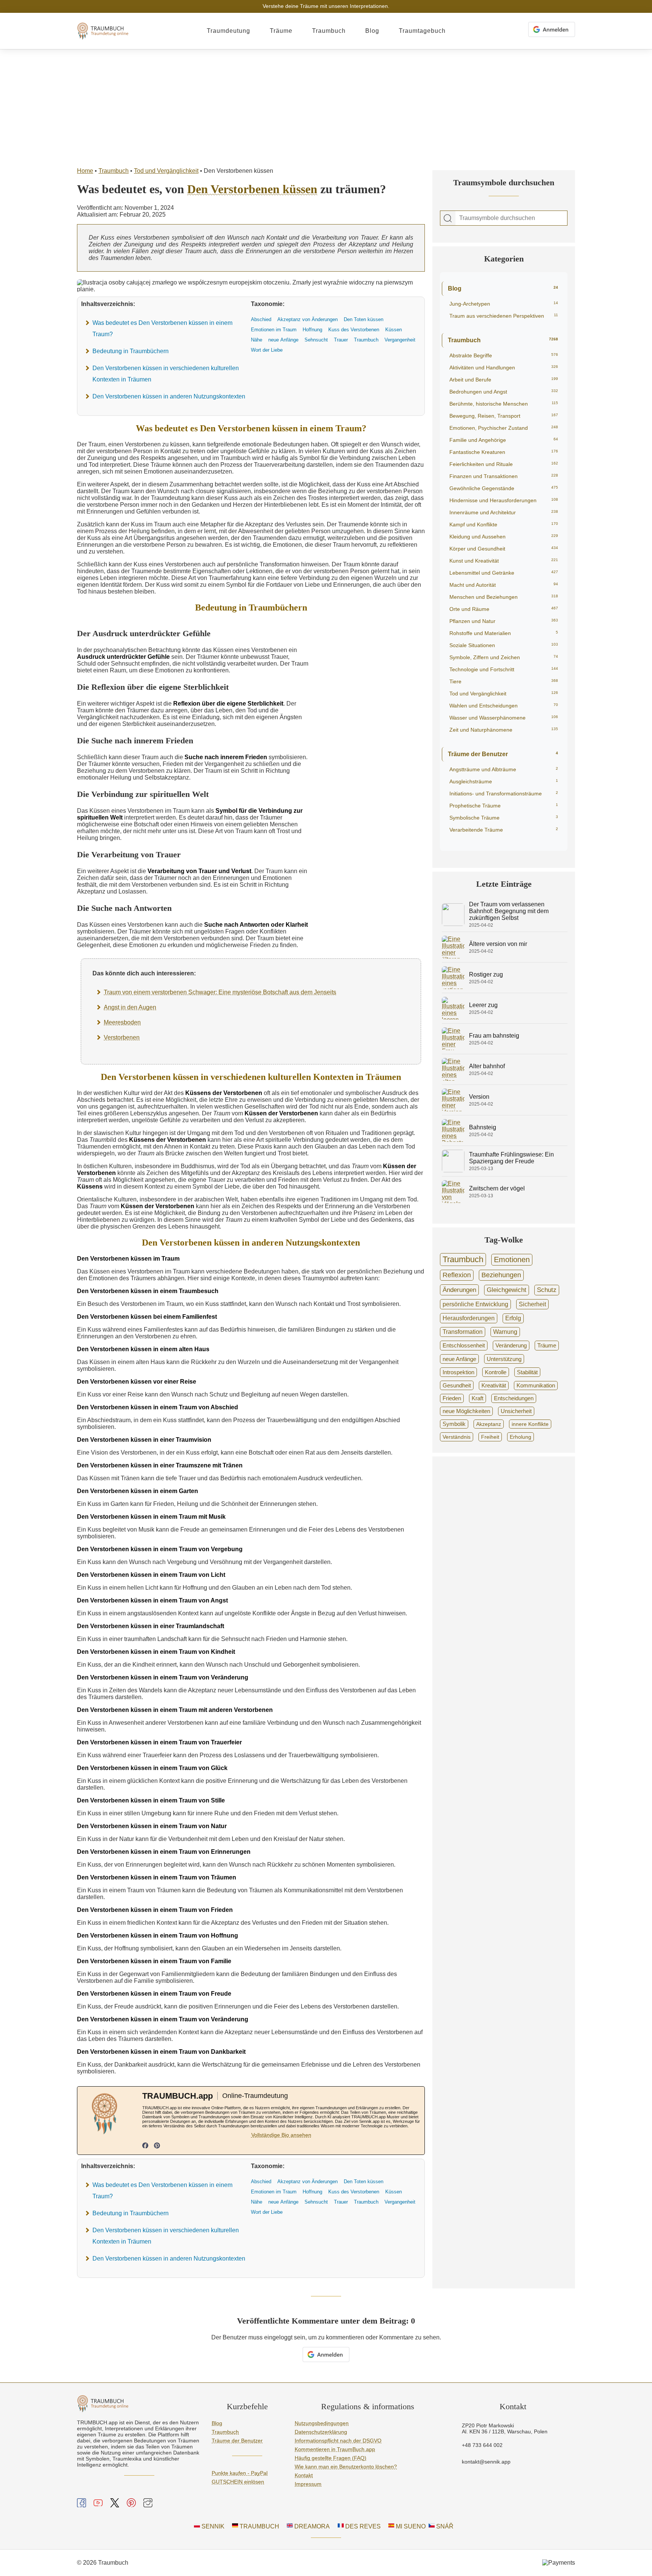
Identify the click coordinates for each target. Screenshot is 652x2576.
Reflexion (457, 1275)
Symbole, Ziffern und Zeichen (504, 657)
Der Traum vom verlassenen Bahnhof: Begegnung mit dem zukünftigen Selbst (509, 911)
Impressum (308, 2484)
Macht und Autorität (504, 585)
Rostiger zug (486, 974)
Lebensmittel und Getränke (504, 573)
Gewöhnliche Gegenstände (504, 488)
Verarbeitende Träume (504, 830)
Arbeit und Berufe (504, 380)
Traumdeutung (228, 31)
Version (479, 1097)
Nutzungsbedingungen (322, 2423)
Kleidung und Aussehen (504, 537)
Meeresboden (122, 1022)
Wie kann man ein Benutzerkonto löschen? (346, 2467)
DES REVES (362, 2526)
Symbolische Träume (504, 818)
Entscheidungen (514, 1398)
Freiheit (490, 1437)
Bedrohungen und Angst (504, 392)
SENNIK (212, 2526)
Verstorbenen (122, 1037)
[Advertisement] (326, 106)
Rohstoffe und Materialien (504, 633)
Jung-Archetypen (504, 304)
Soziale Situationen (504, 645)
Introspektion (458, 1372)
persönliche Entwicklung (475, 1304)
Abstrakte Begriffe (504, 355)
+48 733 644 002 (482, 2445)
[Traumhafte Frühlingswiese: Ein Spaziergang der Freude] (453, 1170)
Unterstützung (504, 1359)
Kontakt (304, 2475)
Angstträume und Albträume (504, 769)
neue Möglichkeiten (466, 1411)
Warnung (505, 1332)
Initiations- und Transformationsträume (504, 794)
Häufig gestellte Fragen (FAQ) (331, 2458)
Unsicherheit (516, 1411)
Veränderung (511, 1345)
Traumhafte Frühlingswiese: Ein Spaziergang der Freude (511, 1158)
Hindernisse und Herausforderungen (504, 500)
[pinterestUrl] (157, 2146)
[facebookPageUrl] (145, 2146)
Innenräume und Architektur (504, 512)
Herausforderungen (469, 1318)
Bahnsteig (483, 1127)
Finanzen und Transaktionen (504, 476)
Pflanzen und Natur (504, 621)
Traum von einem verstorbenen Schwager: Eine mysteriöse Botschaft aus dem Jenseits (220, 992)
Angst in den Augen (130, 1007)
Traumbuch (329, 31)
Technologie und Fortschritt (504, 669)
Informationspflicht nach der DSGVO (338, 2441)
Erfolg (513, 1318)
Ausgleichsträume (504, 781)
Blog (372, 31)
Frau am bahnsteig (494, 1036)
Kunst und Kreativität (504, 561)
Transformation (463, 1332)
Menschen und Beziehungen (504, 597)
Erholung (521, 1437)
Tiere (504, 681)
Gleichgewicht (507, 1290)
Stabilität (527, 1372)
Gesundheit (457, 1385)
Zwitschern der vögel (497, 1188)
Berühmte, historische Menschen (504, 404)
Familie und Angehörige (504, 440)
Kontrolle (496, 1372)
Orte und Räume (504, 609)
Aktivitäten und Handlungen (504, 368)
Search (448, 218)
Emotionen (512, 1260)
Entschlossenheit (464, 1345)
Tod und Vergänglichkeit (166, 171)
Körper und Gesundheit (504, 549)
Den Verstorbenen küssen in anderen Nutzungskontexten (169, 396)
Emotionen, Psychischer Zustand (504, 428)
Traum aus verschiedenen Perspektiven (504, 316)
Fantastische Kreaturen (504, 452)
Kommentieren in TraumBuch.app (335, 2449)
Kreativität (494, 1386)
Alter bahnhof (487, 1066)
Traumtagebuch (422, 31)
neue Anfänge (459, 1359)
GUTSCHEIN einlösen (238, 2482)
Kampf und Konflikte (504, 524)
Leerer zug (483, 1005)
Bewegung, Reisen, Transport (504, 416)
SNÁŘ (444, 2526)
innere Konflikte (530, 1424)
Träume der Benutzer (503, 754)
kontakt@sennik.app (486, 2462)
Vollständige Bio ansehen (281, 2135)
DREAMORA (311, 2526)
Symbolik (454, 1424)
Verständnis (457, 1437)
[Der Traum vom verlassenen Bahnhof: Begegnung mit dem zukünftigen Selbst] (453, 924)
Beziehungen (501, 1275)
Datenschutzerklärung (321, 2432)
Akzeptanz (489, 1424)
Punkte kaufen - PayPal (240, 2473)
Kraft (477, 1398)
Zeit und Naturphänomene (504, 730)
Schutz (547, 1290)
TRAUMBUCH (259, 2526)
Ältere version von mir (498, 944)
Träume (281, 31)
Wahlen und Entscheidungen (504, 706)
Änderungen (459, 1290)
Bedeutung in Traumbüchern (131, 351)
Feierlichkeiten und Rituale (504, 464)
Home (85, 171)
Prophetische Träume (504, 806)
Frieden (452, 1398)
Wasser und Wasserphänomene (504, 718)
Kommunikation (536, 1386)
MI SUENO (410, 2526)
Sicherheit (532, 1304)
